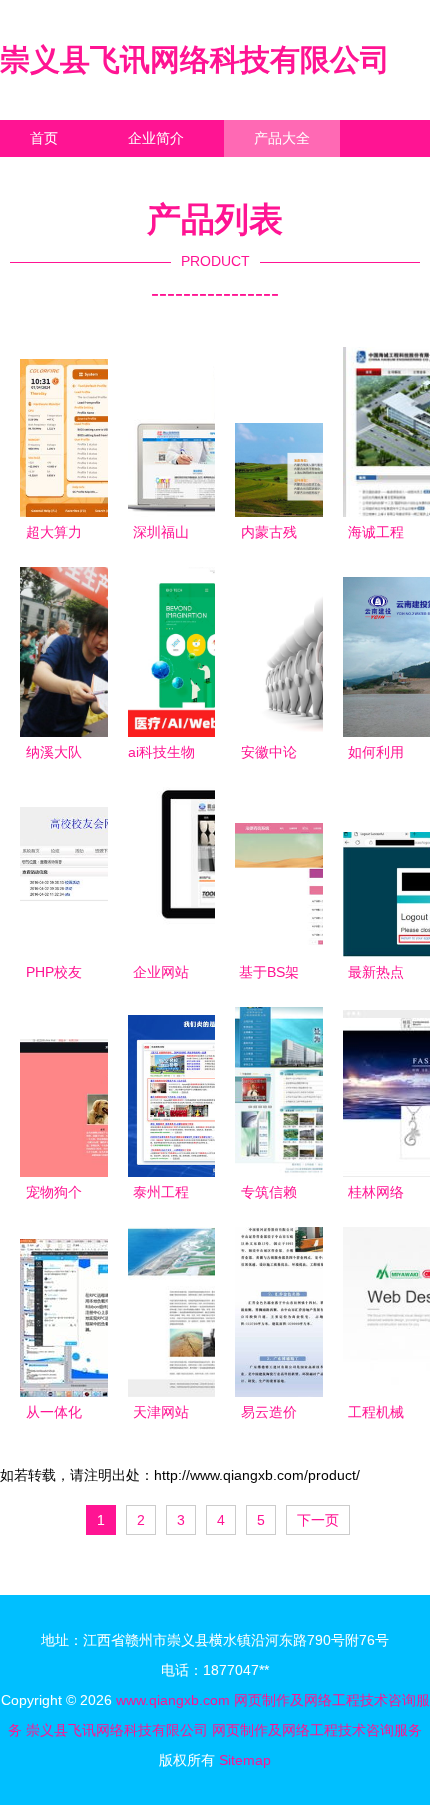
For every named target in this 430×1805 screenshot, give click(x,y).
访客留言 (310, 175)
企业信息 (184, 175)
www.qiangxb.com (173, 1700)
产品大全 (282, 138)
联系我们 (58, 175)
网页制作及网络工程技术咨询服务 (317, 1730)
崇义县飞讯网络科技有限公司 (195, 59)
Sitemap (245, 1760)
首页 (44, 138)
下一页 (318, 1520)
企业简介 (156, 138)
